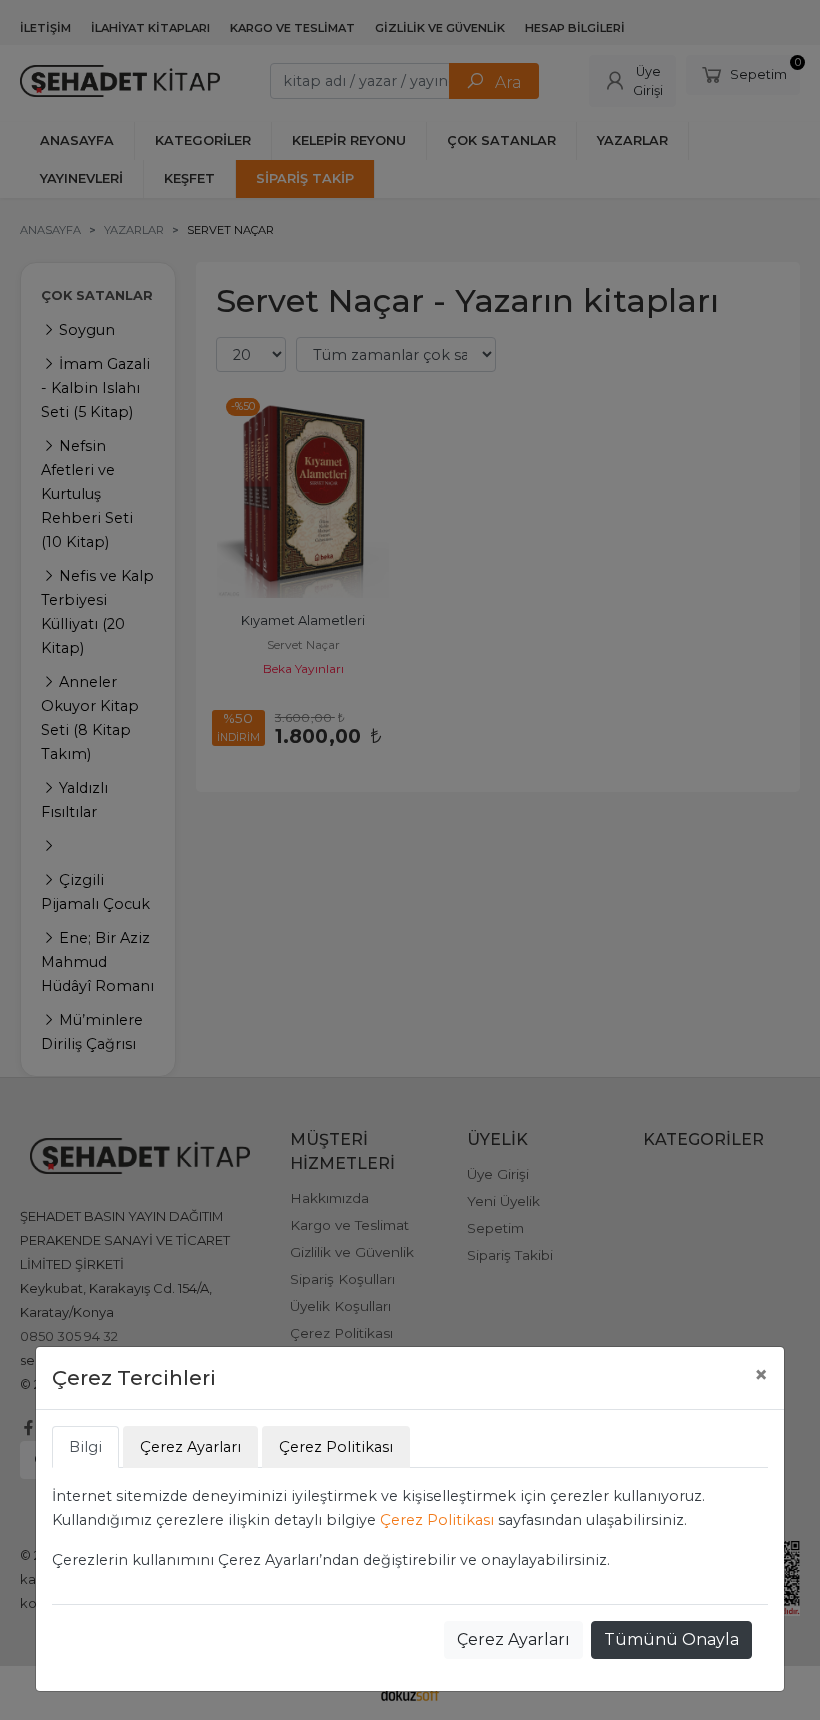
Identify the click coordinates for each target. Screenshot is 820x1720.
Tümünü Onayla (671, 1639)
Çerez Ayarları (513, 1639)
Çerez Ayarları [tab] (190, 1447)
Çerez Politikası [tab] (336, 1447)
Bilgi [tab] (85, 1447)
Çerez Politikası (437, 1520)
